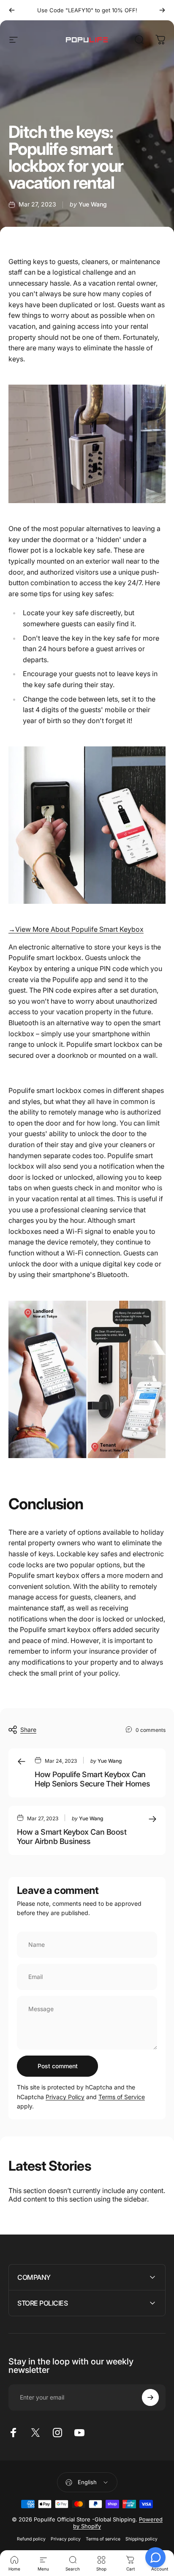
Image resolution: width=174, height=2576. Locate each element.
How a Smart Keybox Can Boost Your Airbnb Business (72, 1837)
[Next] (162, 10)
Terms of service (103, 2539)
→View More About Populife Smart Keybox (76, 929)
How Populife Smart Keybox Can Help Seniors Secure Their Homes (92, 1779)
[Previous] (12, 10)
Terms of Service (122, 2097)
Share (28, 1730)
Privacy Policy (65, 2097)
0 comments (151, 1730)
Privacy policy (66, 2539)
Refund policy (31, 2539)
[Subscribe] (150, 2397)
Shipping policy (141, 2539)
